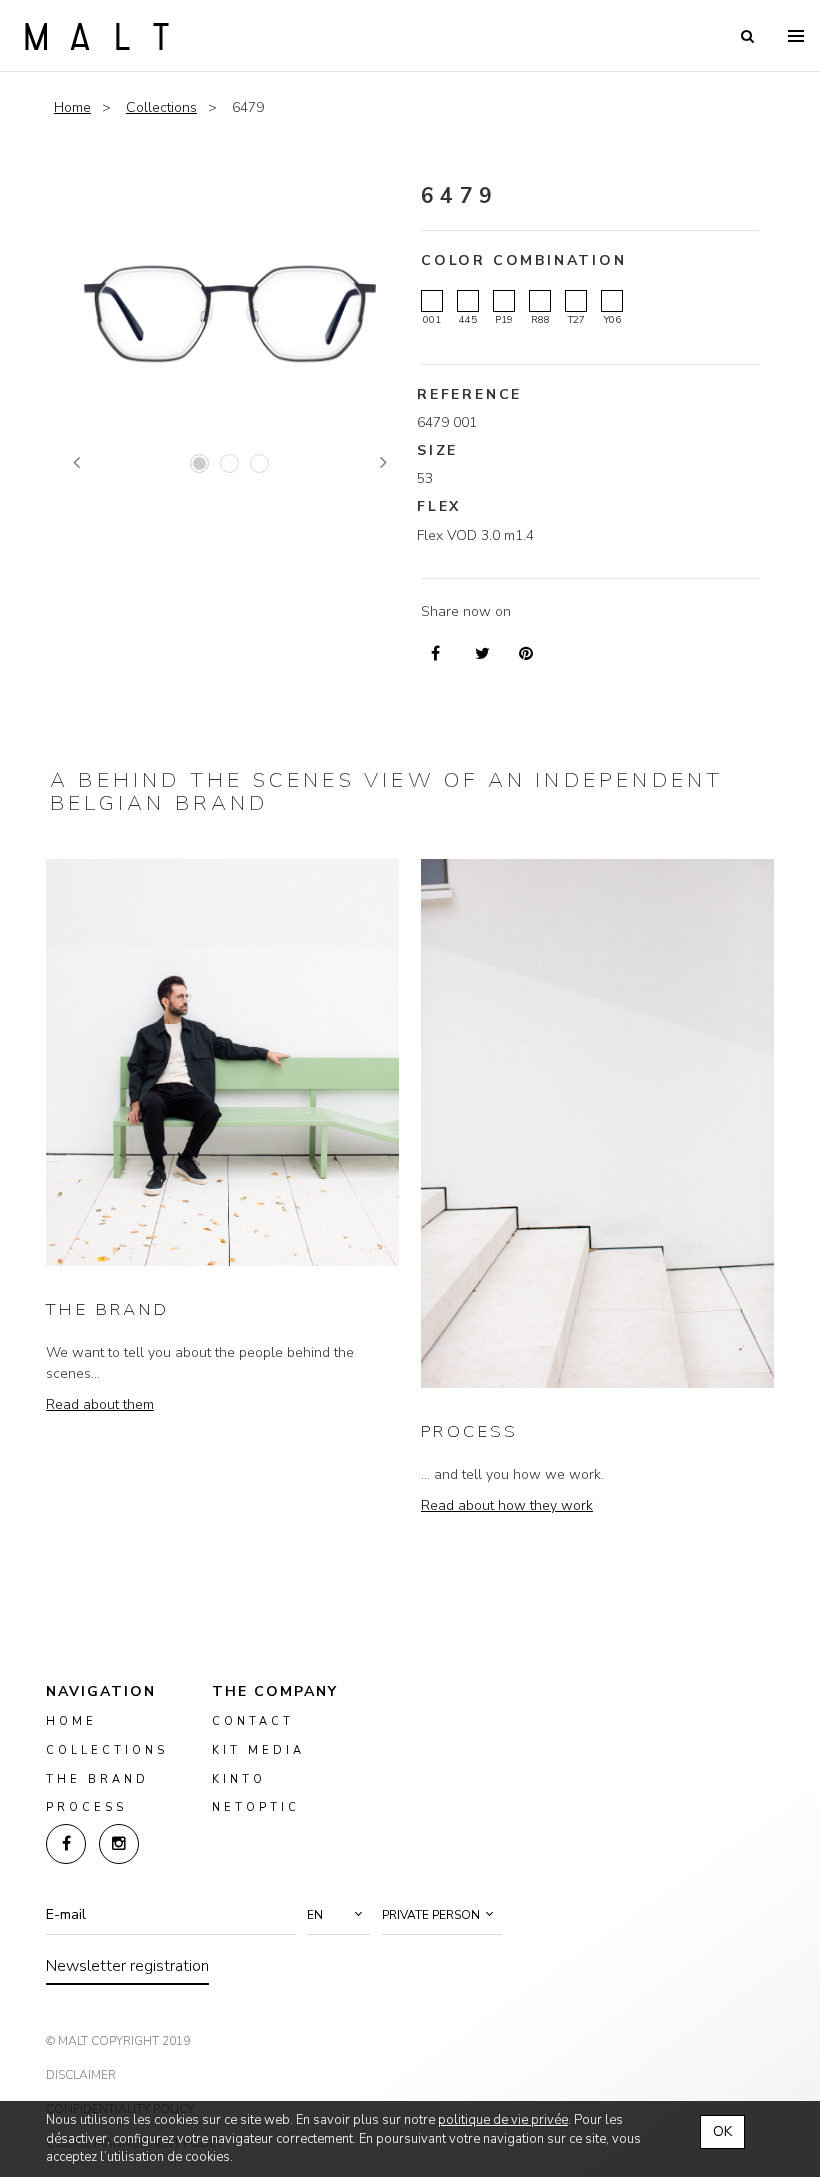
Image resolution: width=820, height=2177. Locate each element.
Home (72, 107)
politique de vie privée (503, 2120)
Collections (161, 107)
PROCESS (470, 1431)
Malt (97, 36)
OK (722, 2131)
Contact (253, 1721)
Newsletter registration (127, 1966)
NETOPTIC (256, 1808)
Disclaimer (81, 2075)
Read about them (100, 1404)
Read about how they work (507, 1505)
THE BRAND (108, 1309)
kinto (239, 1779)
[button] (339, 1915)
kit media (258, 1750)
